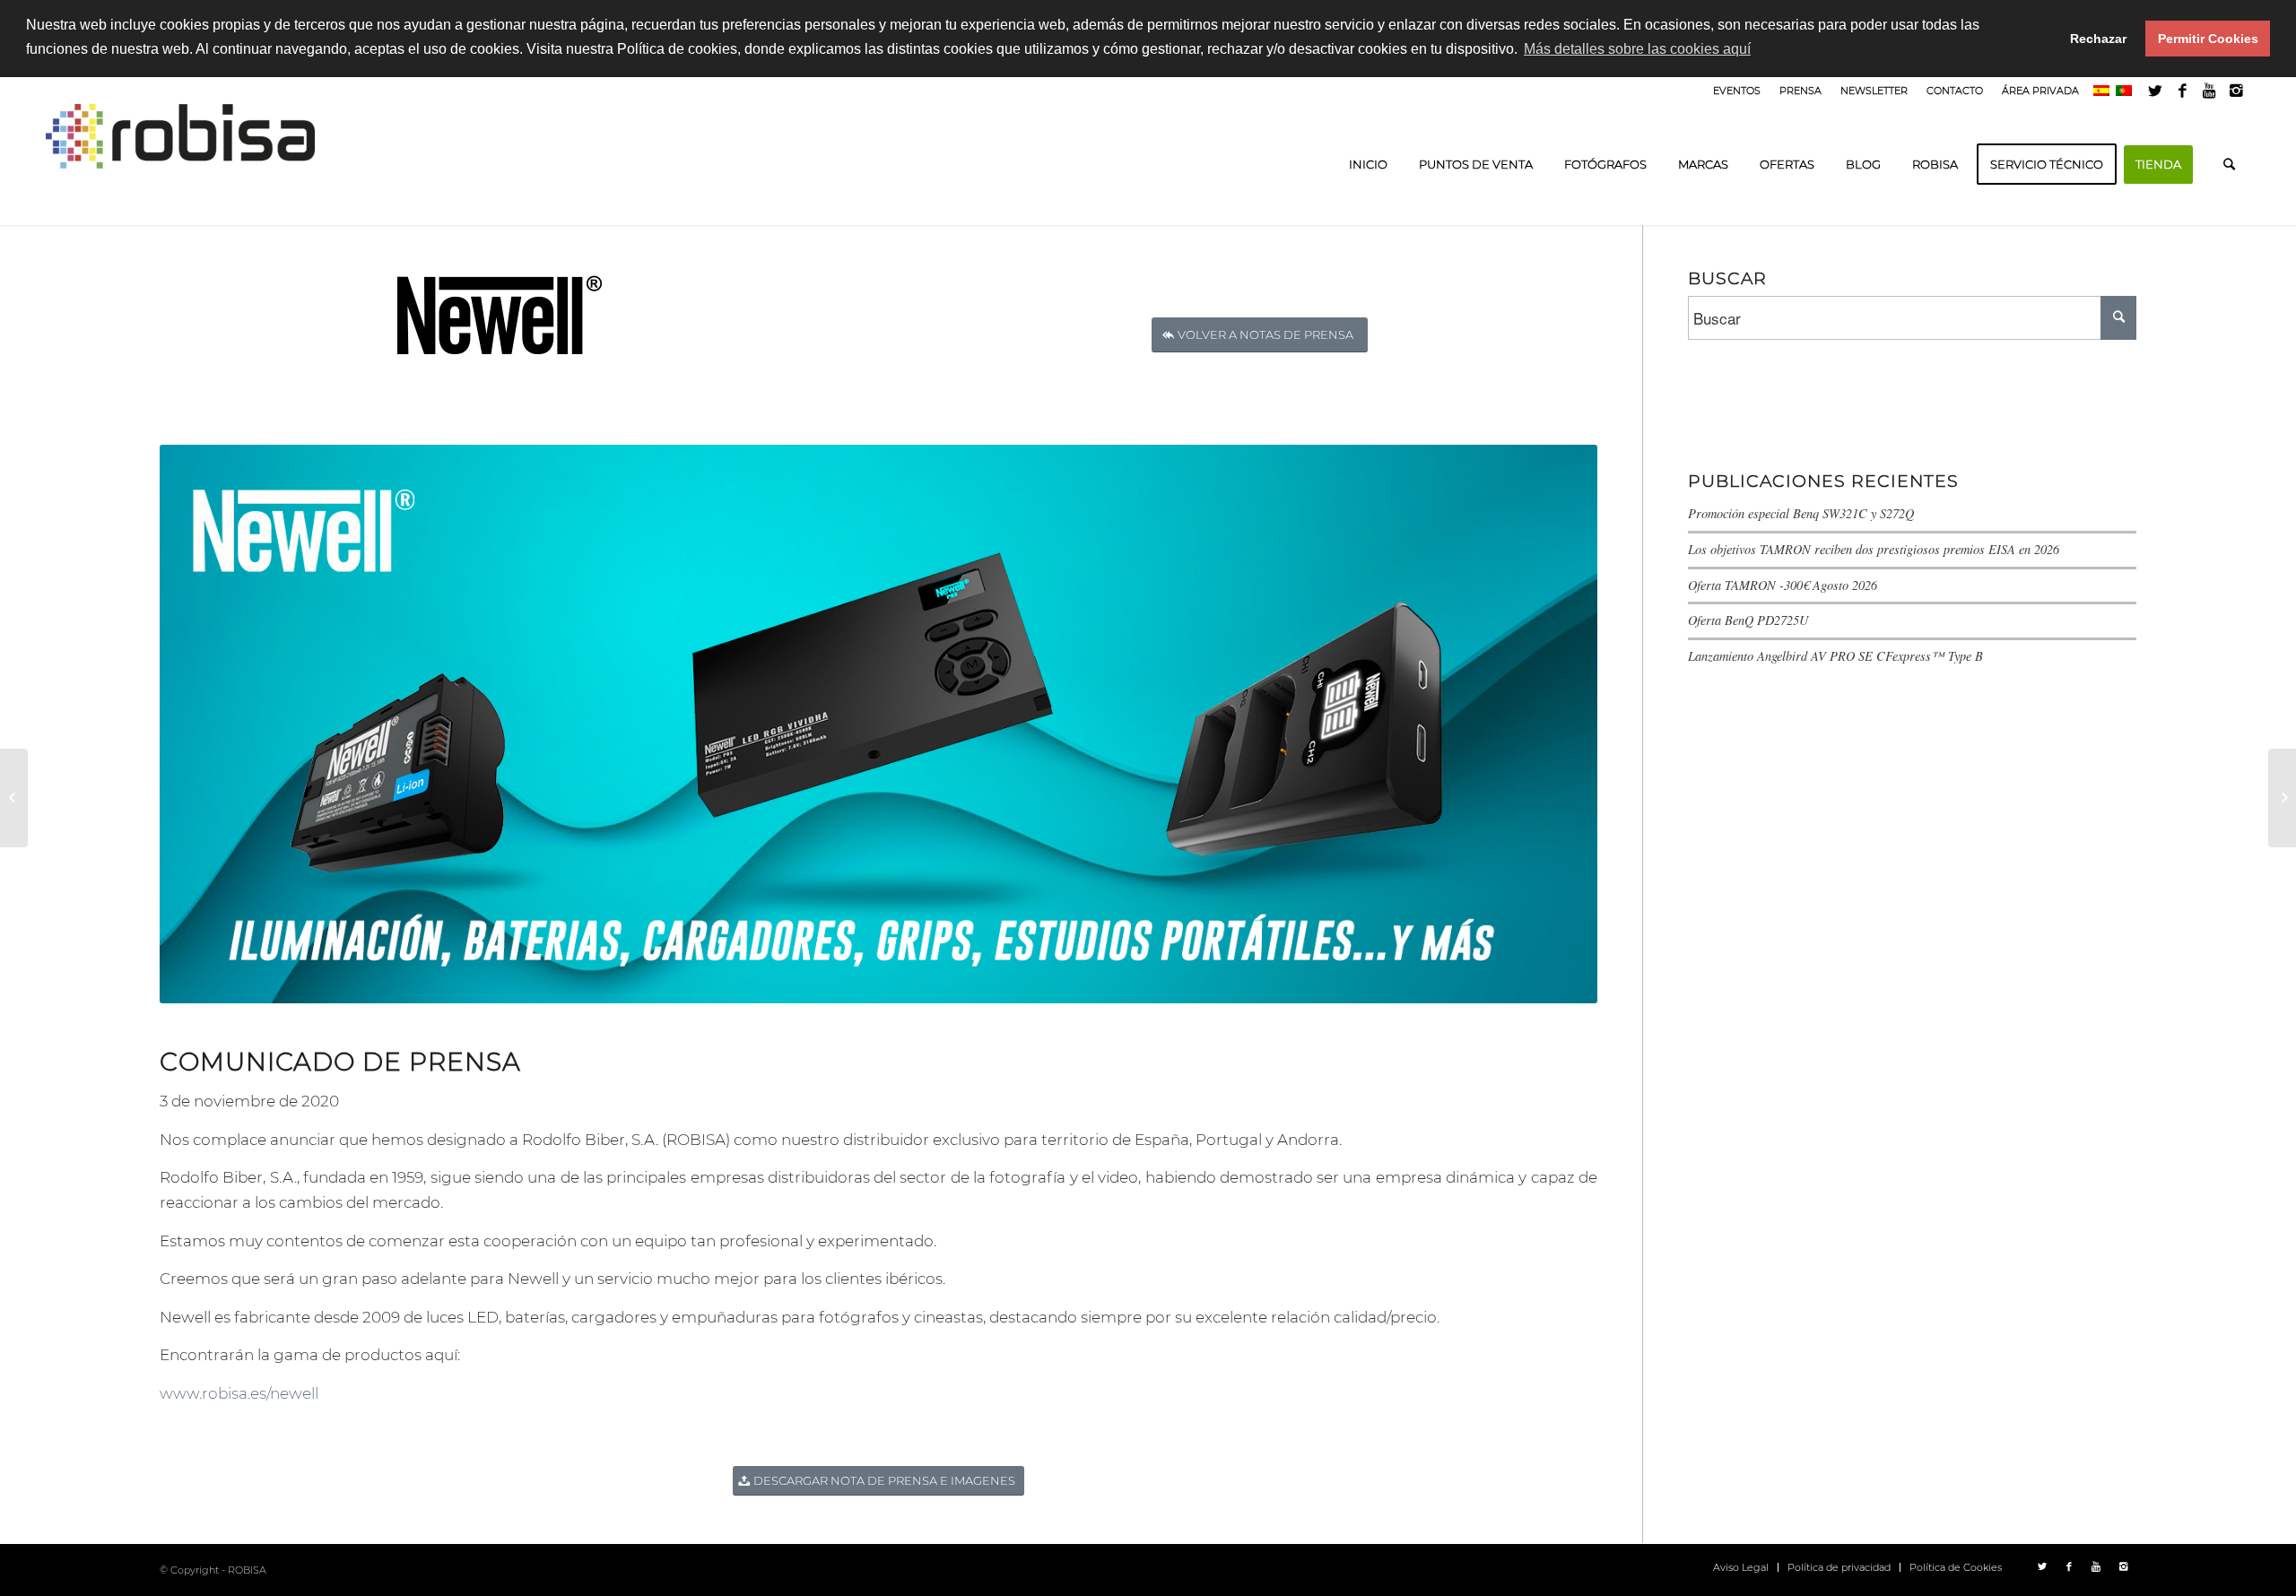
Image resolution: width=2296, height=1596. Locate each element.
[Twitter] (2156, 91)
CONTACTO (1955, 91)
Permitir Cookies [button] (2208, 39)
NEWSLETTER (1874, 91)
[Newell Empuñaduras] (14, 798)
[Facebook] (2183, 91)
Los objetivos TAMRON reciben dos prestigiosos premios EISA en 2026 (1874, 549)
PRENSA (1800, 91)
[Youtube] (2209, 91)
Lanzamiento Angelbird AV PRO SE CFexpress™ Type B (1835, 656)
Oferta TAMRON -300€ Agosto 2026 (1783, 585)
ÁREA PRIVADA (2040, 91)
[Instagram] (2237, 91)
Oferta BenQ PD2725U (1748, 620)
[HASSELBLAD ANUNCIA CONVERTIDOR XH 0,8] (2282, 798)
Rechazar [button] (2098, 39)
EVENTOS (1737, 91)
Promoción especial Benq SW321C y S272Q (1801, 513)
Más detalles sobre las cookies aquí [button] (1637, 49)
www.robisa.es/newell (239, 1393)
